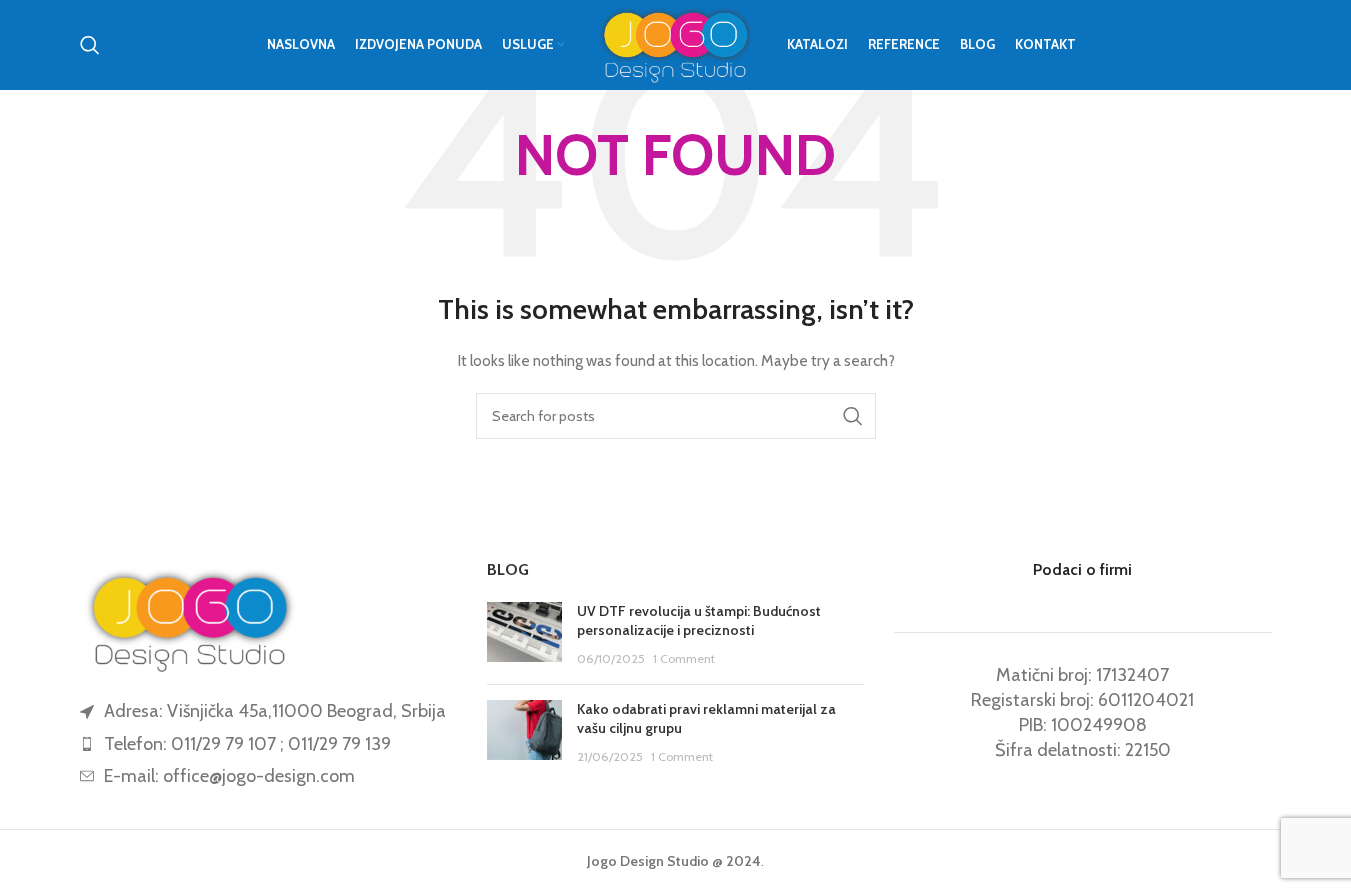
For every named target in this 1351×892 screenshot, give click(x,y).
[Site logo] (675, 43)
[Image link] (190, 618)
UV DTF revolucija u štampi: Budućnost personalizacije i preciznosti (699, 621)
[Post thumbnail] (524, 635)
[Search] (90, 45)
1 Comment (684, 658)
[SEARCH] (853, 416)
